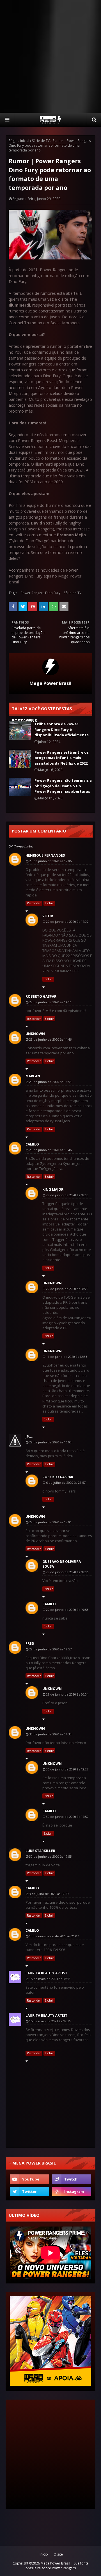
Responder (34, 903)
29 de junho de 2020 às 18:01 (50, 1522)
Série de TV (41, 141)
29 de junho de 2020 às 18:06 (67, 1572)
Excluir (49, 903)
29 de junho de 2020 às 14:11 (50, 1002)
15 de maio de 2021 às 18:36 (50, 2021)
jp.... (29, 1437)
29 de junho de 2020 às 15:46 (50, 1150)
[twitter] (29, 2191)
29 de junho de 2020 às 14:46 (50, 1039)
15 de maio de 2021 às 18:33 (50, 1979)
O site (58, 2554)
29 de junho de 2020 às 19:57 (50, 1649)
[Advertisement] (50, 56)
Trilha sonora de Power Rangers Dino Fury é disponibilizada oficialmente (62, 729)
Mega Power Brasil (50, 683)
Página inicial (19, 141)
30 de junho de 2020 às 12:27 (67, 1769)
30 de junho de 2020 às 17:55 (50, 1856)
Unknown (35, 1034)
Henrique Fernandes (45, 855)
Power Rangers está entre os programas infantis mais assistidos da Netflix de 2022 (62, 758)
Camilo (32, 1144)
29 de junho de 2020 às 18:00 (67, 1195)
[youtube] (29, 2179)
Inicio (44, 2554)
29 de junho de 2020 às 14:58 (50, 1082)
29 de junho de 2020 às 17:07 (67, 922)
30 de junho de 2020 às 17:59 (67, 1817)
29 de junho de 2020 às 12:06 (50, 861)
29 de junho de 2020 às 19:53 (67, 1610)
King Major (53, 1189)
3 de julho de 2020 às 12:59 (49, 1894)
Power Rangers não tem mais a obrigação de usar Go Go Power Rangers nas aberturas (63, 786)
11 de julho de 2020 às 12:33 (67, 1357)
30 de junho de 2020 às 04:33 (50, 1734)
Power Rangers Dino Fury (40, 593)
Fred (30, 1644)
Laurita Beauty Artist (46, 1973)
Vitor (48, 916)
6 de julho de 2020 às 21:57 (66, 1483)
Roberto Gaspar (41, 996)
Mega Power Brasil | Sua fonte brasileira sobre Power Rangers (57, 2566)
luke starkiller (40, 1851)
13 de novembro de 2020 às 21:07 (54, 1936)
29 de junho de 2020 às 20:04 (67, 1694)
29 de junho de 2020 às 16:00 (50, 1442)
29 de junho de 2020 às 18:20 (67, 1289)
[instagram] (72, 2191)
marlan (33, 1076)
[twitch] (72, 2179)
